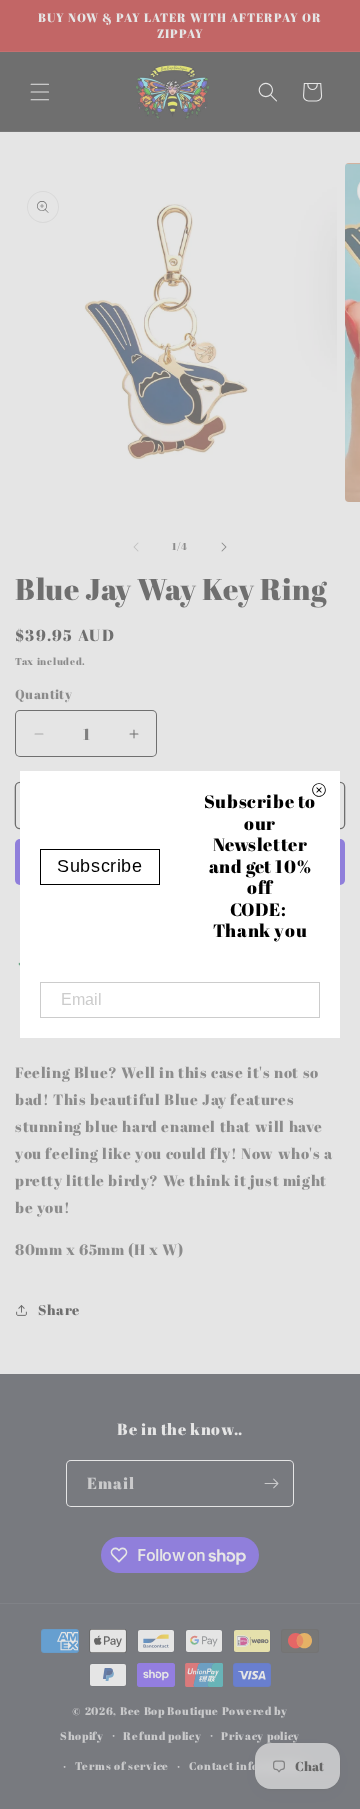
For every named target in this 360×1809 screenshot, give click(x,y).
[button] (40, 92)
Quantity (43, 694)
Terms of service (122, 1765)
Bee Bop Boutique (169, 1710)
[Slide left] (136, 547)
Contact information (247, 1765)
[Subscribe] (271, 1483)
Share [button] (59, 1309)
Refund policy (162, 1735)
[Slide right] (224, 547)
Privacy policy (260, 1735)
